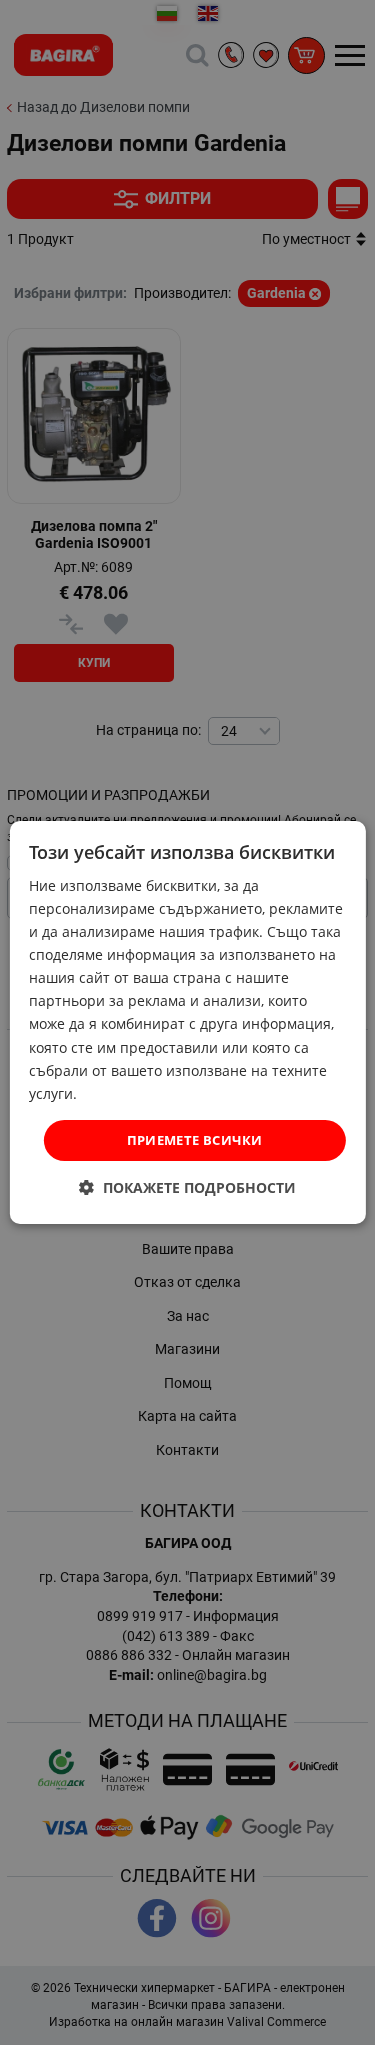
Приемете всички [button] (195, 1140)
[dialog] (187, 1023)
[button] (187, 1187)
